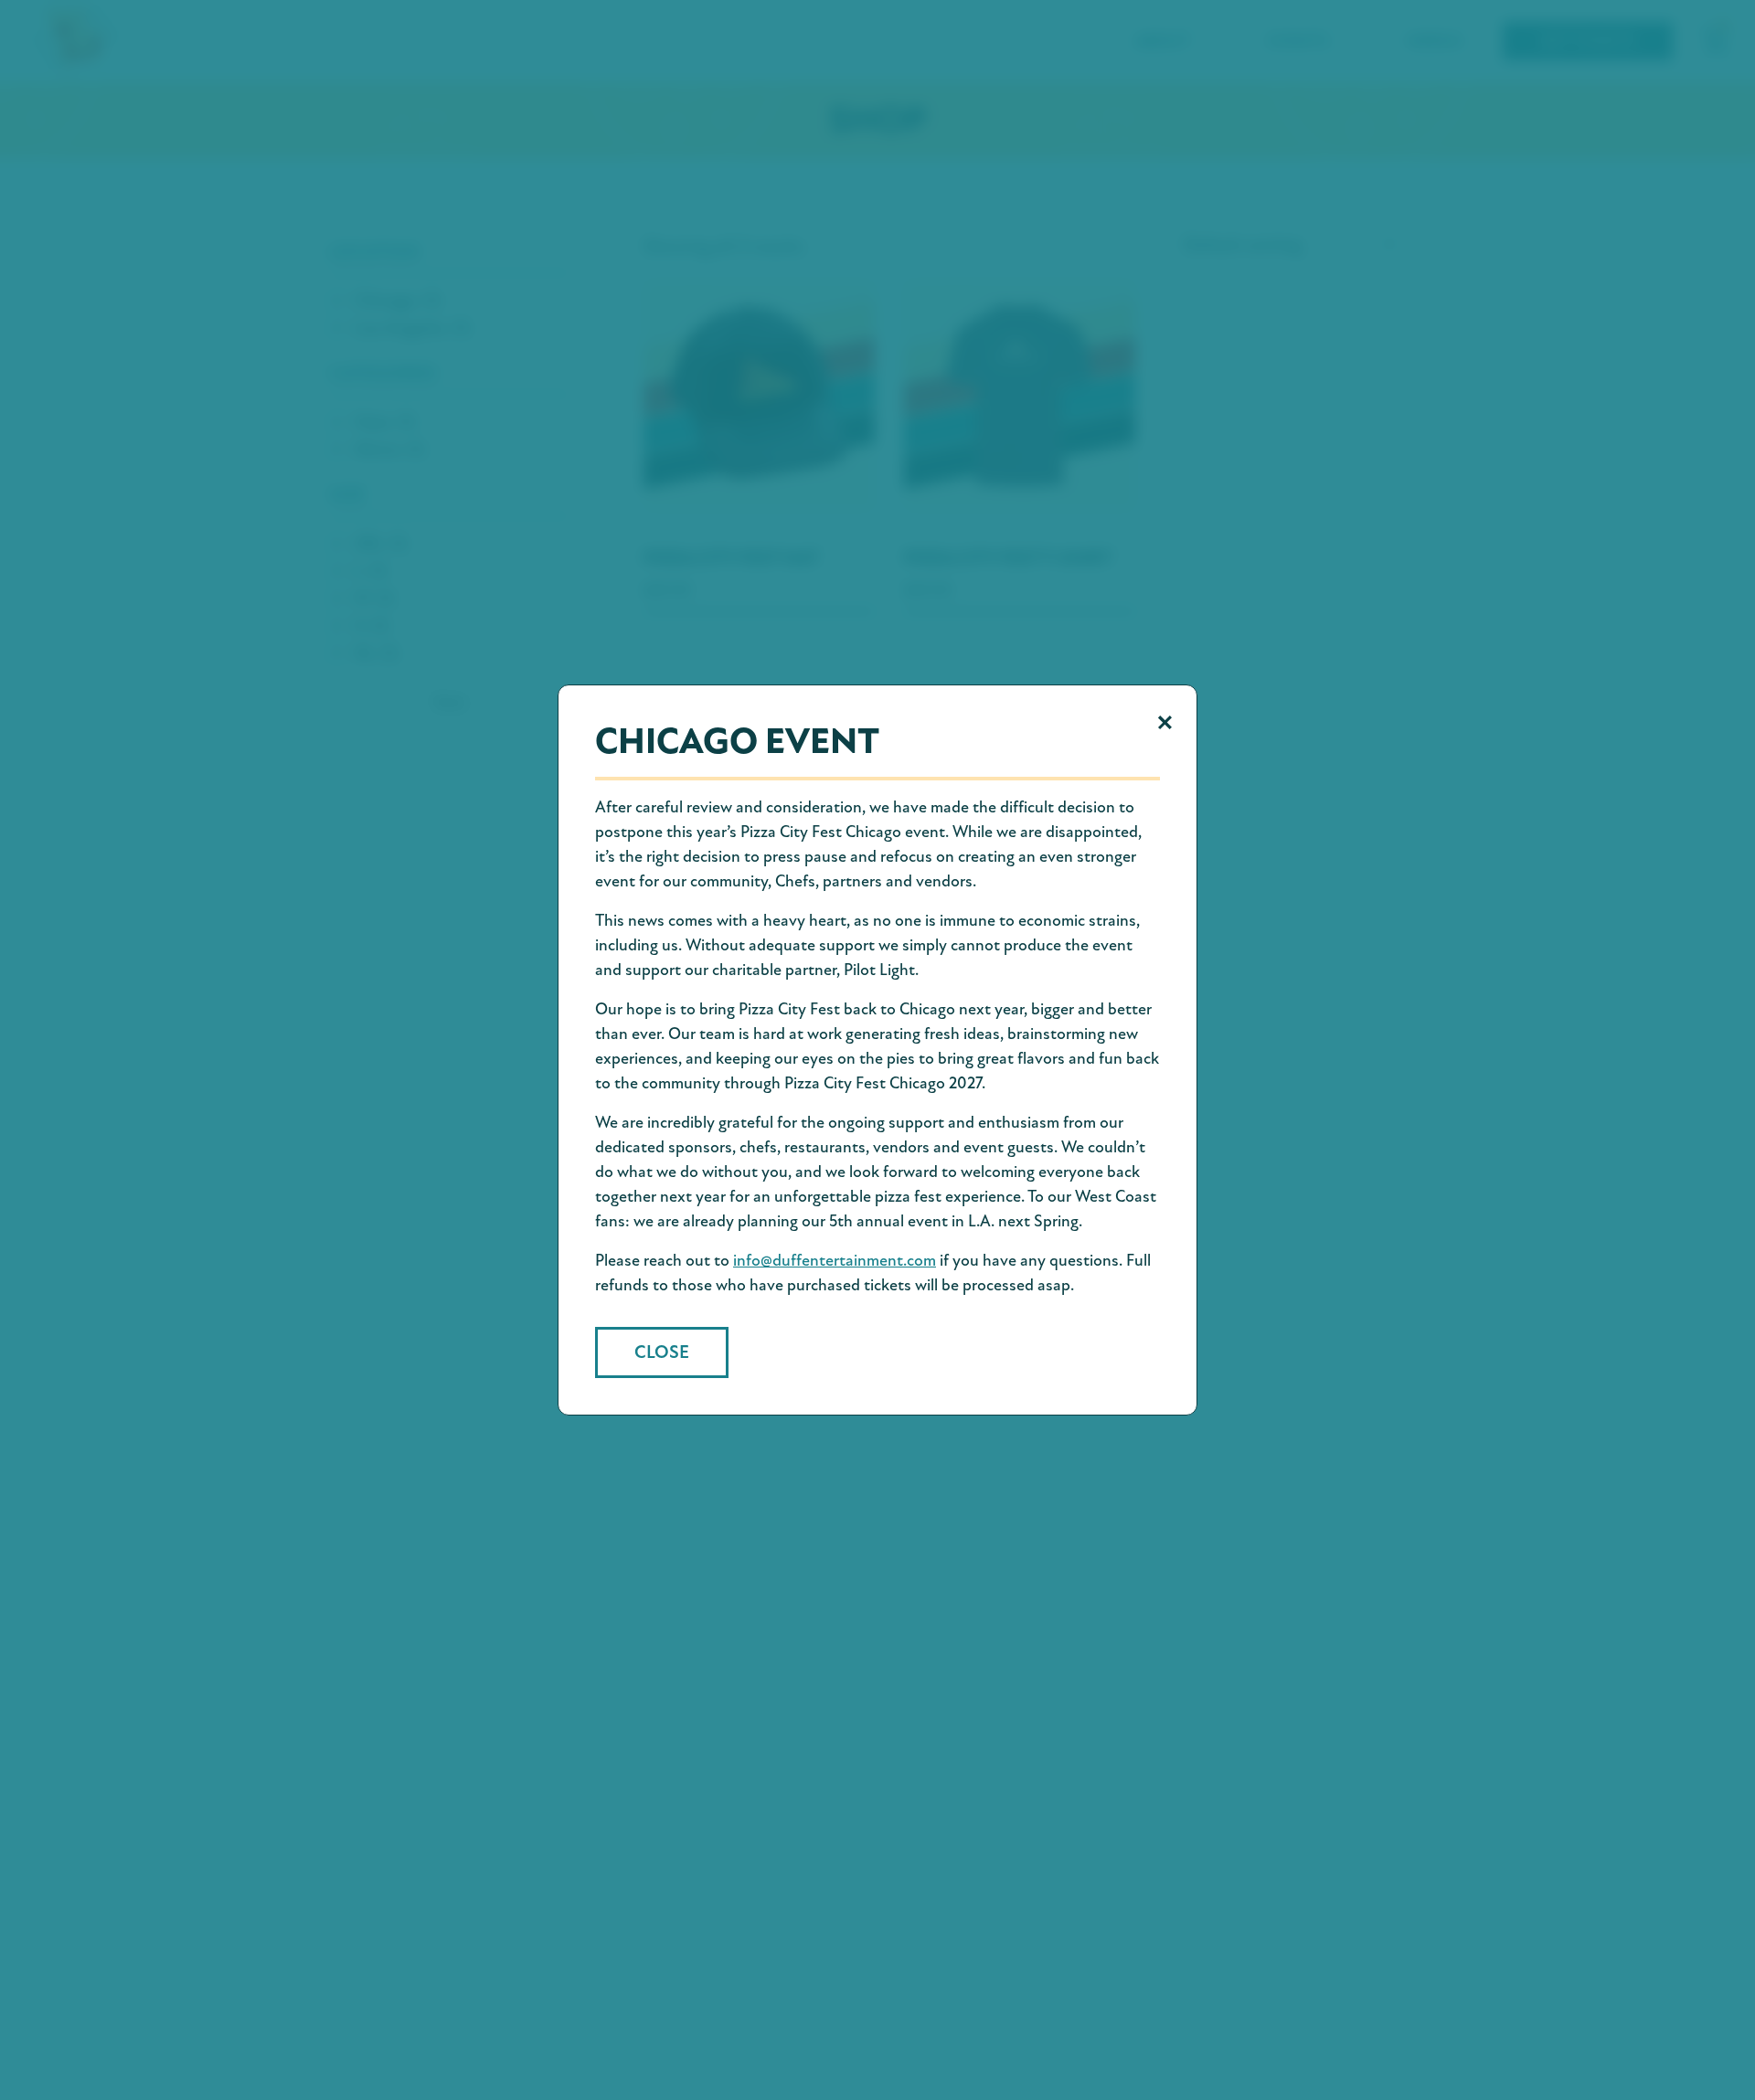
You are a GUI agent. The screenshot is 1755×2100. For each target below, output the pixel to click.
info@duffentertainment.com (835, 1260)
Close (662, 1352)
